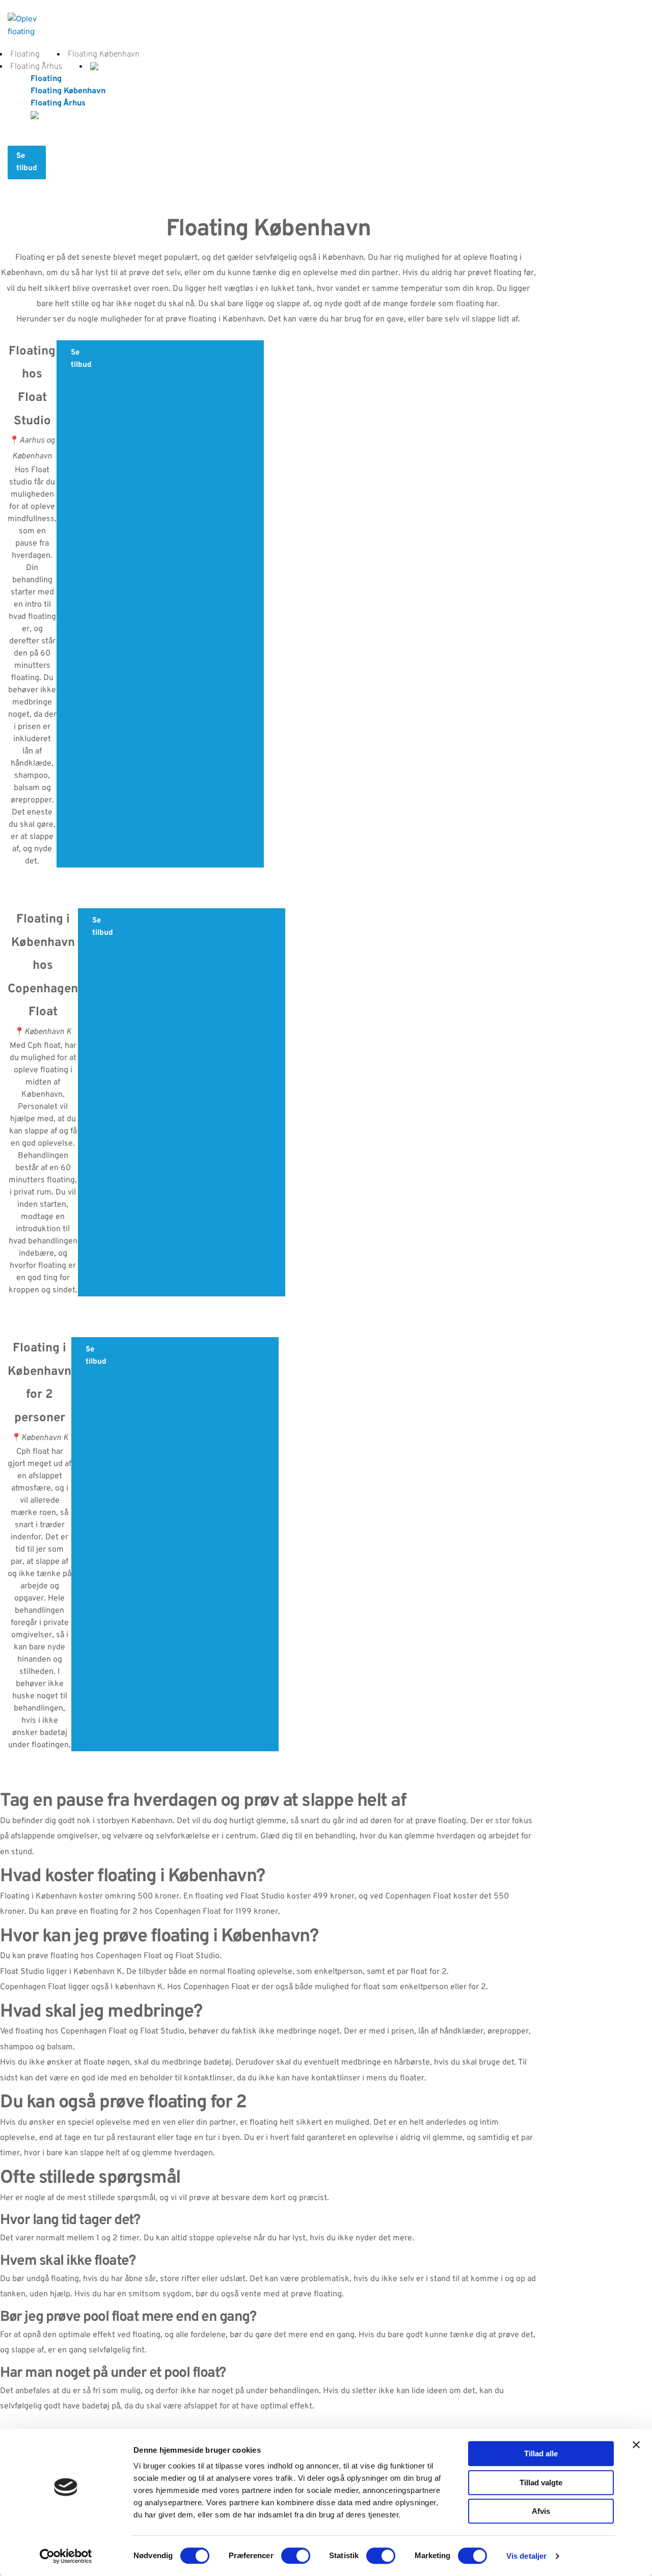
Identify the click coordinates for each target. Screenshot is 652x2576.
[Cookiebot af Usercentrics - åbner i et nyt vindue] (66, 2556)
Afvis (541, 2511)
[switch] (296, 2556)
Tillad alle (541, 2453)
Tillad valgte (541, 2483)
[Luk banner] (636, 2445)
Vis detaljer (526, 2556)
